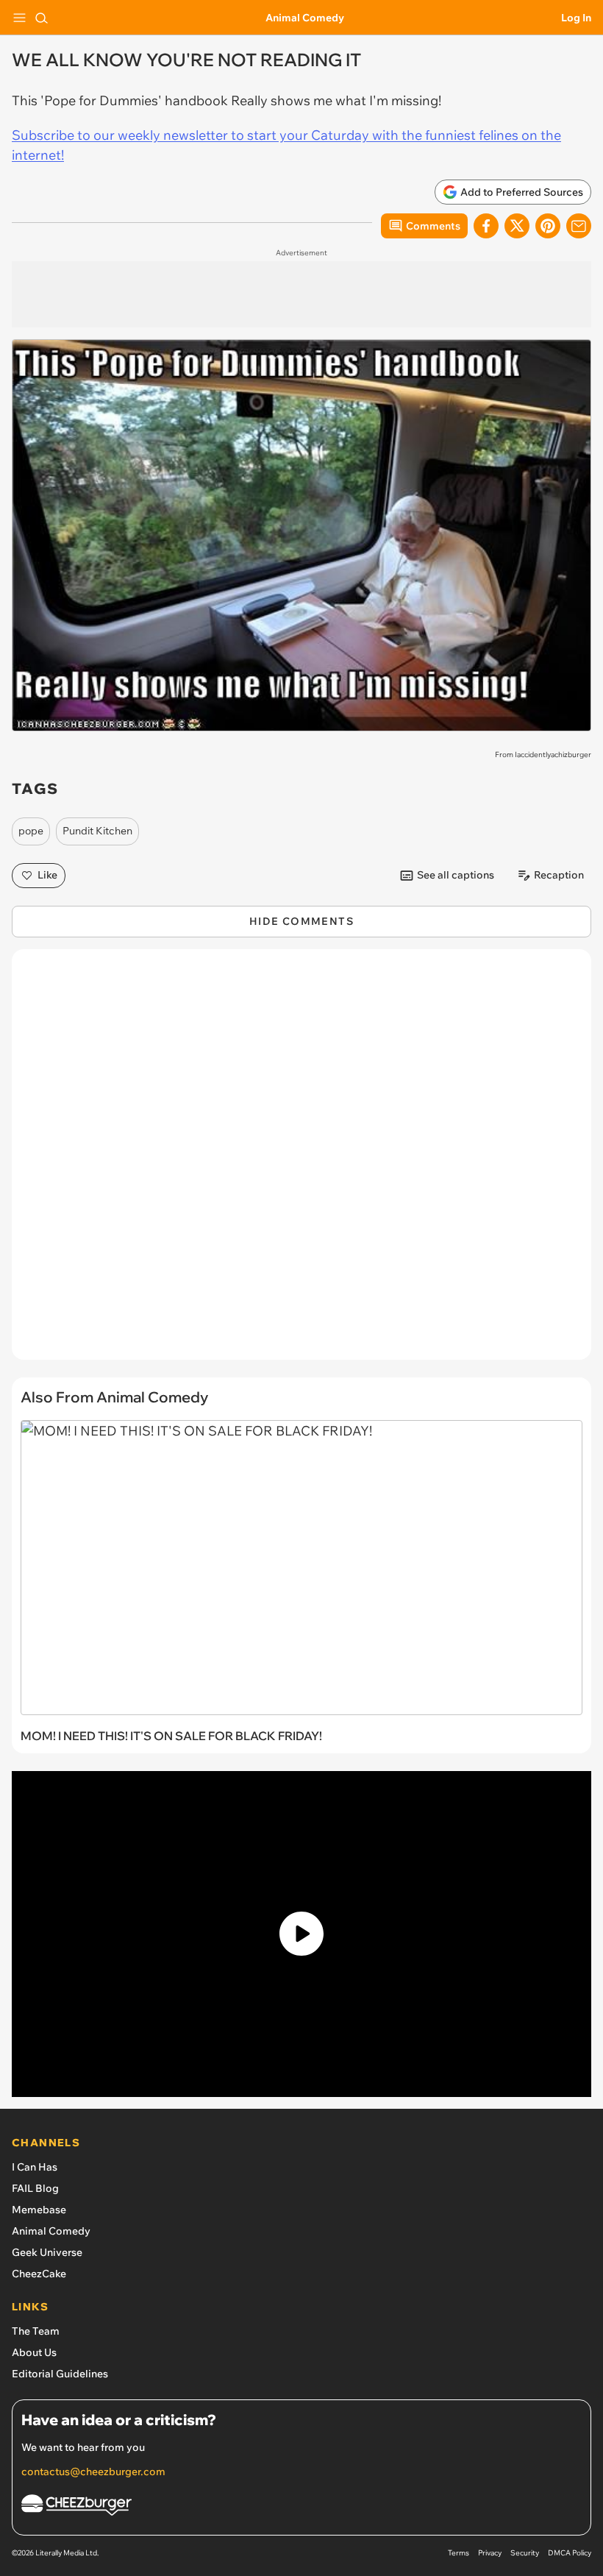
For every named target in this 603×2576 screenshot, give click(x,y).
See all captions (456, 875)
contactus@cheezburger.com (93, 2472)
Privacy (490, 2553)
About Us (34, 2352)
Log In (576, 18)
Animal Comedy (305, 18)
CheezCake (39, 2274)
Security (525, 2553)
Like (47, 875)
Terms (459, 2553)
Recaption (559, 875)
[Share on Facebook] (486, 226)
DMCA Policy (570, 2553)
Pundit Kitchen (97, 831)
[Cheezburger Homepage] (301, 2507)
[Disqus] (301, 1162)
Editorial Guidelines (60, 2374)
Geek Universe (47, 2252)
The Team (36, 2331)
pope (31, 831)
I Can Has (35, 2167)
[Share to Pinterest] (548, 226)
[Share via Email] (579, 226)
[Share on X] (517, 226)
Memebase (39, 2210)
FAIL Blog (35, 2188)
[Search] (41, 18)
